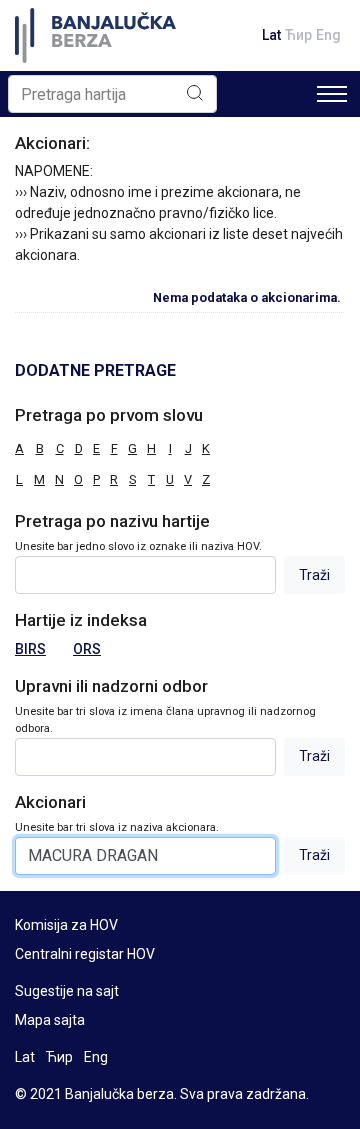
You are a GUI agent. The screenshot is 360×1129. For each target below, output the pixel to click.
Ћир (298, 35)
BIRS (30, 649)
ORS (87, 649)
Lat (271, 35)
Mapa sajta (50, 1020)
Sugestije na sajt (67, 991)
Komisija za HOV (66, 925)
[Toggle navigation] (332, 94)
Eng (328, 35)
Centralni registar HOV (85, 954)
